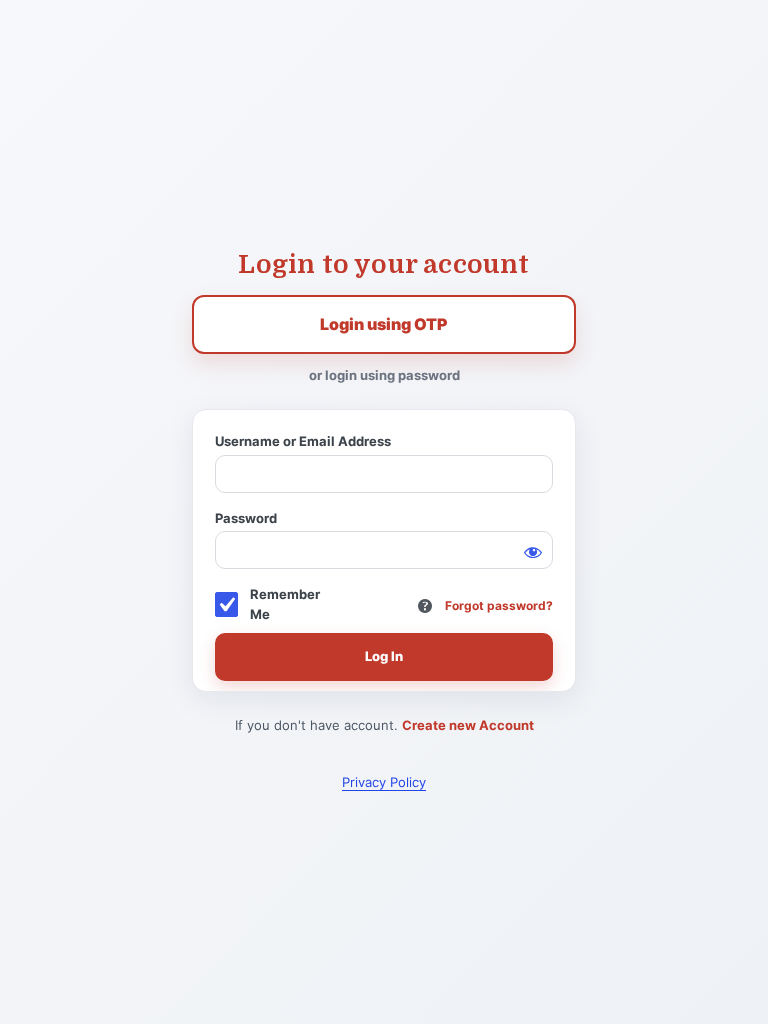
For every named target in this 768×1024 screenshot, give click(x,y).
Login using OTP (384, 324)
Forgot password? (499, 605)
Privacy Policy (384, 782)
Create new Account (468, 725)
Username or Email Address (303, 441)
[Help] (425, 606)
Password (246, 518)
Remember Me (285, 604)
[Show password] (533, 551)
